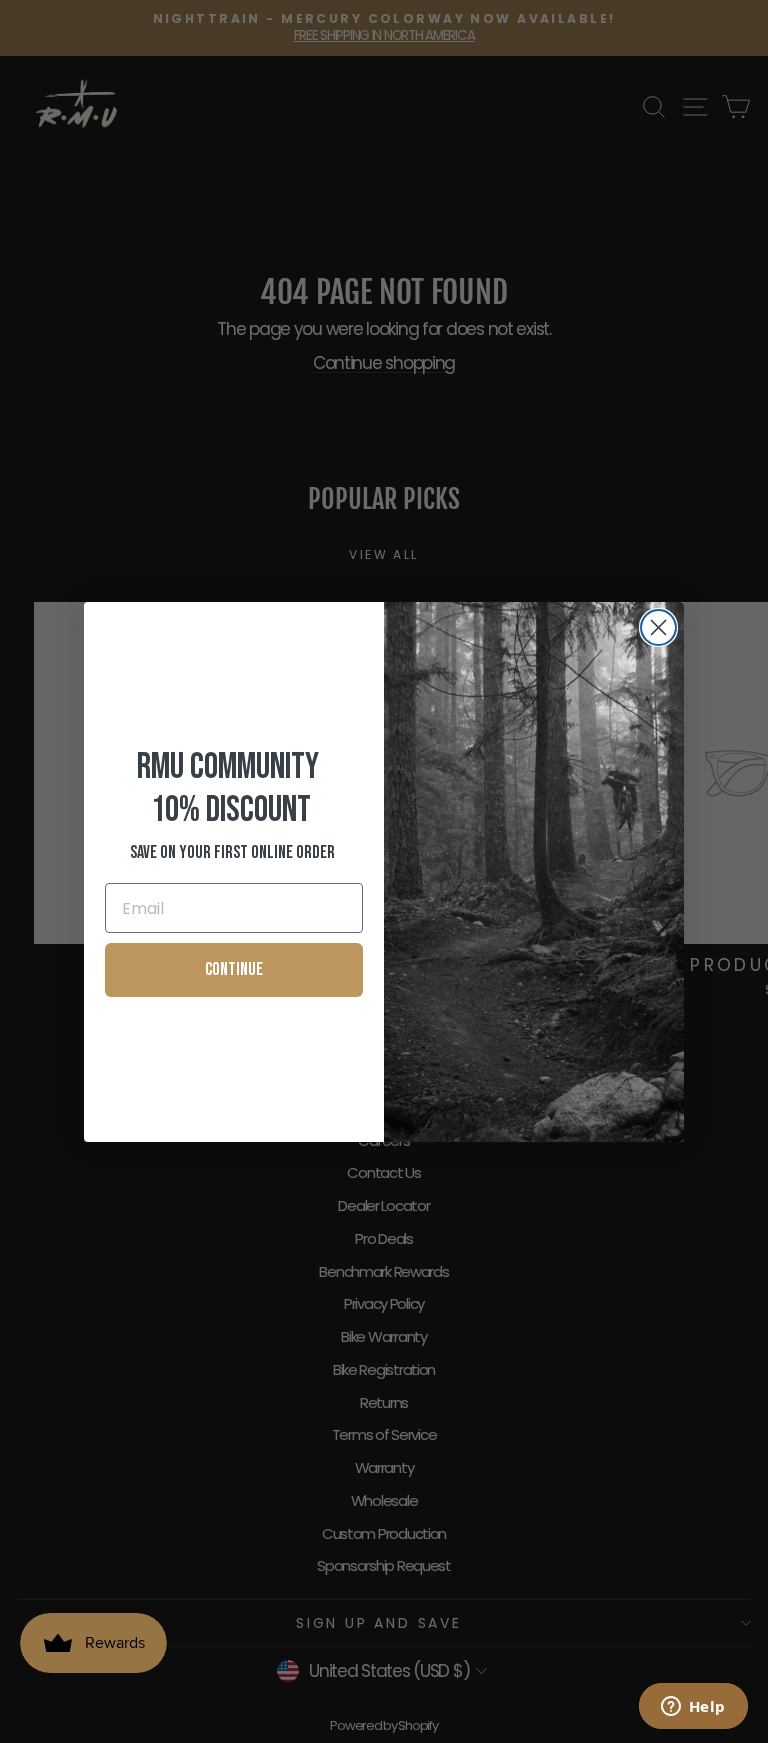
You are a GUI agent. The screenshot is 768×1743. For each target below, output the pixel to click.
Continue (234, 969)
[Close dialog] (658, 627)
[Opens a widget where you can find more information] (693, 1708)
